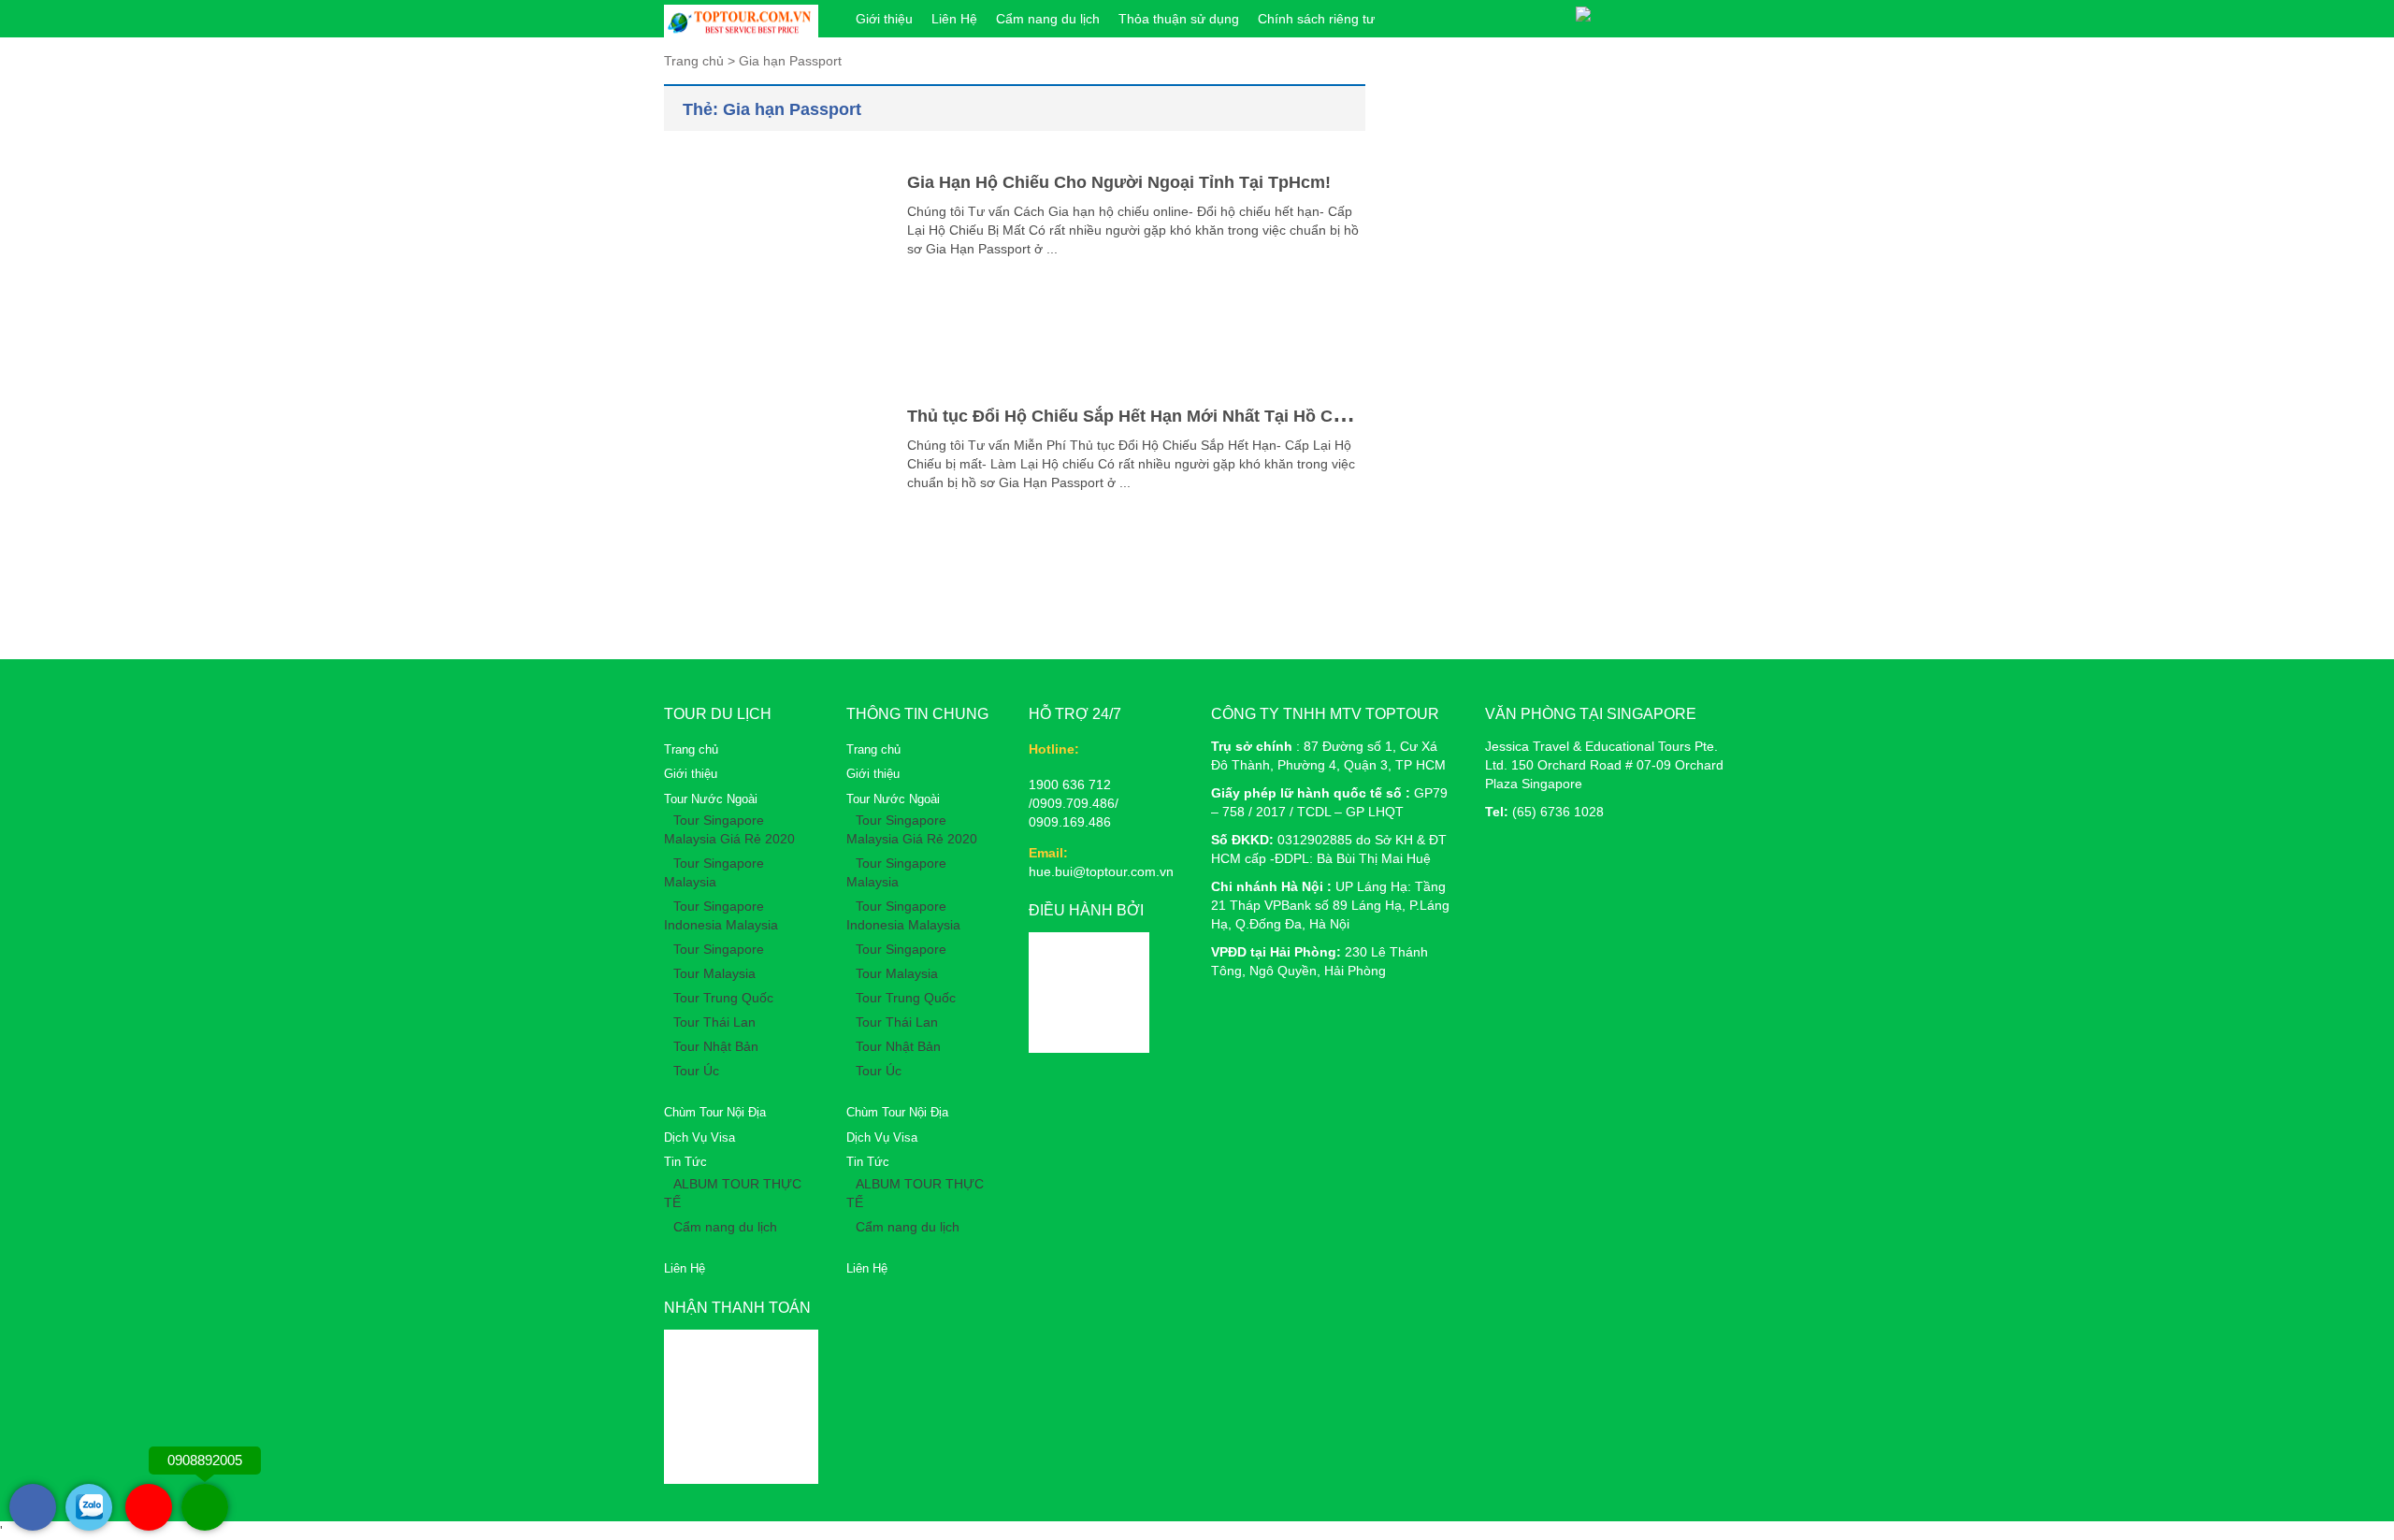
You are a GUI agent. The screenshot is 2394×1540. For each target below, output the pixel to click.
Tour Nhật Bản (716, 1046)
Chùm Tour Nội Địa (715, 1112)
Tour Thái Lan (714, 1022)
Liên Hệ (954, 19)
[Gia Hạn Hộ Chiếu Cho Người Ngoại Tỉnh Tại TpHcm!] (772, 257)
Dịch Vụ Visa (699, 1137)
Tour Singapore (719, 949)
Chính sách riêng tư (1316, 19)
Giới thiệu (884, 19)
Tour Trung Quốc (723, 998)
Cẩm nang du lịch (1048, 19)
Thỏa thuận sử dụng (1179, 19)
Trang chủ (691, 749)
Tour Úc (696, 1071)
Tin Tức (685, 1162)
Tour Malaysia (714, 973)
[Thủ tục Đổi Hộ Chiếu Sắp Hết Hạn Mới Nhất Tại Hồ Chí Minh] (772, 491)
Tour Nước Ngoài (711, 799)
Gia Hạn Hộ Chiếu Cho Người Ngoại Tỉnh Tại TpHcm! (1119, 182)
